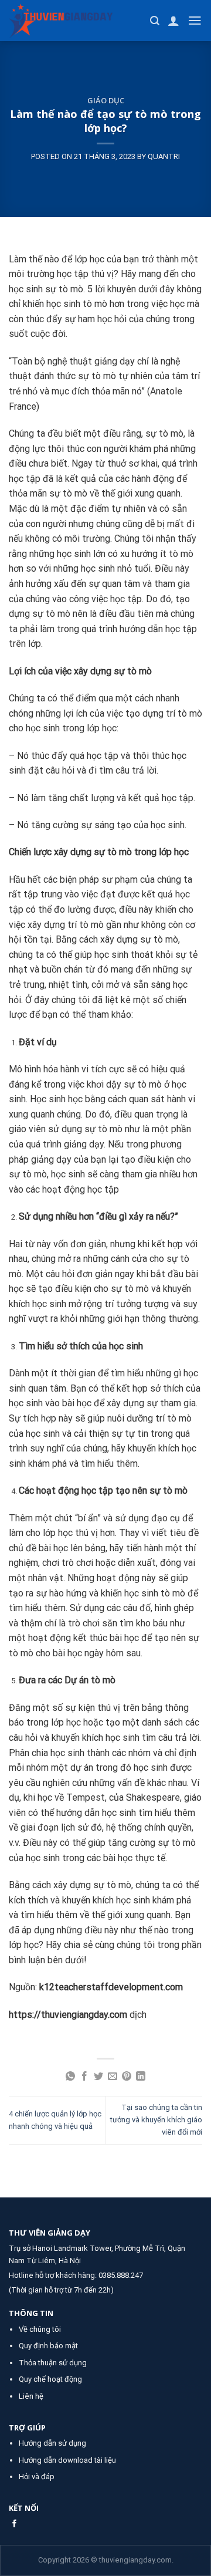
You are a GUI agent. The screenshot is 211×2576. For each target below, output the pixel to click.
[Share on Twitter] (98, 2077)
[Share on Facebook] (84, 2077)
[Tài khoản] (173, 21)
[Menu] (195, 21)
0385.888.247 (121, 2275)
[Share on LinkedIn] (141, 2077)
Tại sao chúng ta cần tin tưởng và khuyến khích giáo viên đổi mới (156, 2120)
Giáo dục (106, 100)
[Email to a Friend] (113, 2077)
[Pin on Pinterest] (127, 2077)
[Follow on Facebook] (14, 2524)
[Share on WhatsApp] (70, 2077)
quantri (164, 156)
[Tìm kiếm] (155, 21)
